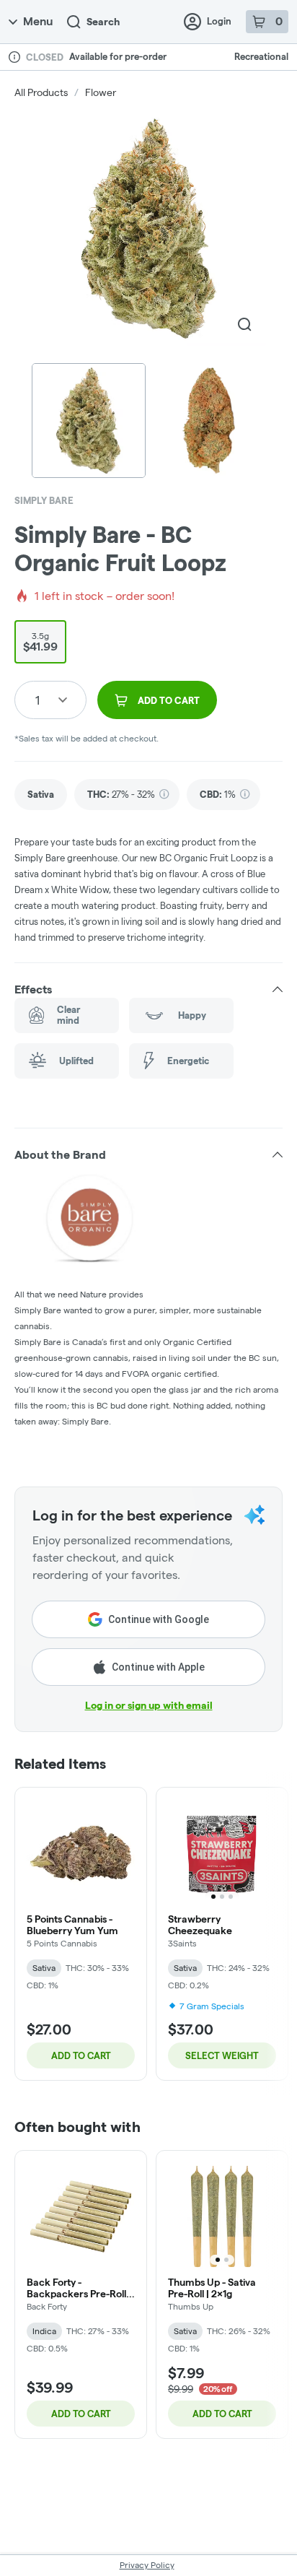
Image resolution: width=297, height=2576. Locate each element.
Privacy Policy (147, 2565)
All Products (41, 92)
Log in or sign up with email (149, 1705)
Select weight (222, 2055)
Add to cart (81, 2055)
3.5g (40, 642)
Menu (38, 21)
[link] (41, 795)
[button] (148, 989)
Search (103, 22)
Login (219, 21)
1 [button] (37, 700)
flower (101, 92)
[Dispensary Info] (14, 57)
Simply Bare (44, 500)
